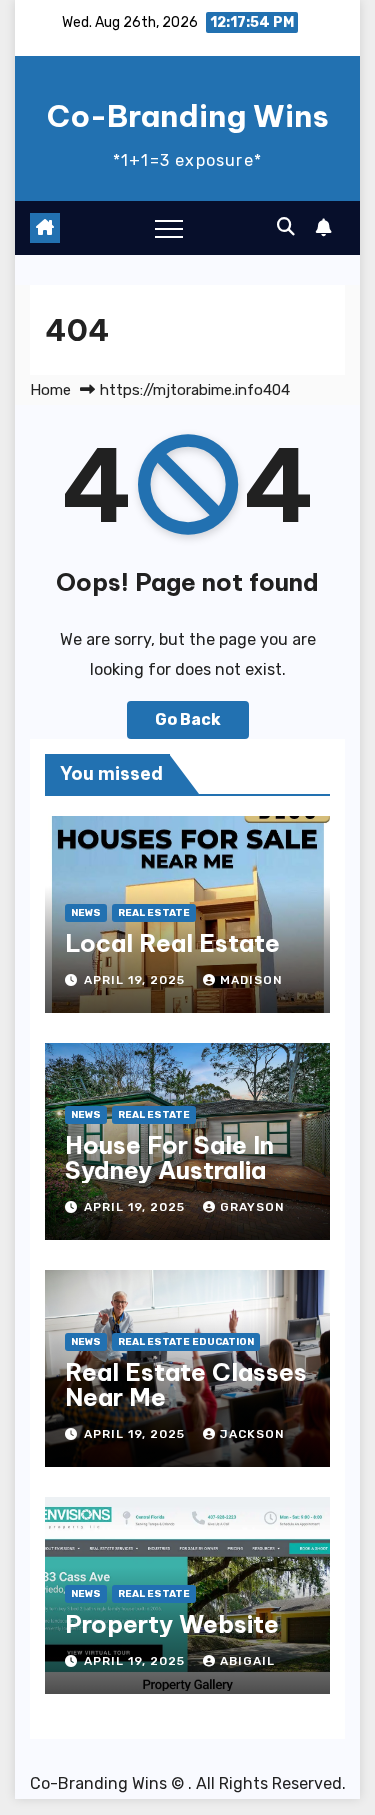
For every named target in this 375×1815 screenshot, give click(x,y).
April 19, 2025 (136, 980)
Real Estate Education (186, 1342)
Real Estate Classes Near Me (186, 1384)
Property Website (172, 1624)
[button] (286, 227)
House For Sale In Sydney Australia (169, 1157)
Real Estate (154, 913)
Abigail (247, 1661)
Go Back (188, 719)
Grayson (252, 1207)
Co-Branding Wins (188, 116)
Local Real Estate (172, 943)
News (86, 913)
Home (50, 390)
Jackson (252, 1434)
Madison (251, 980)
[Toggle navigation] (169, 228)
